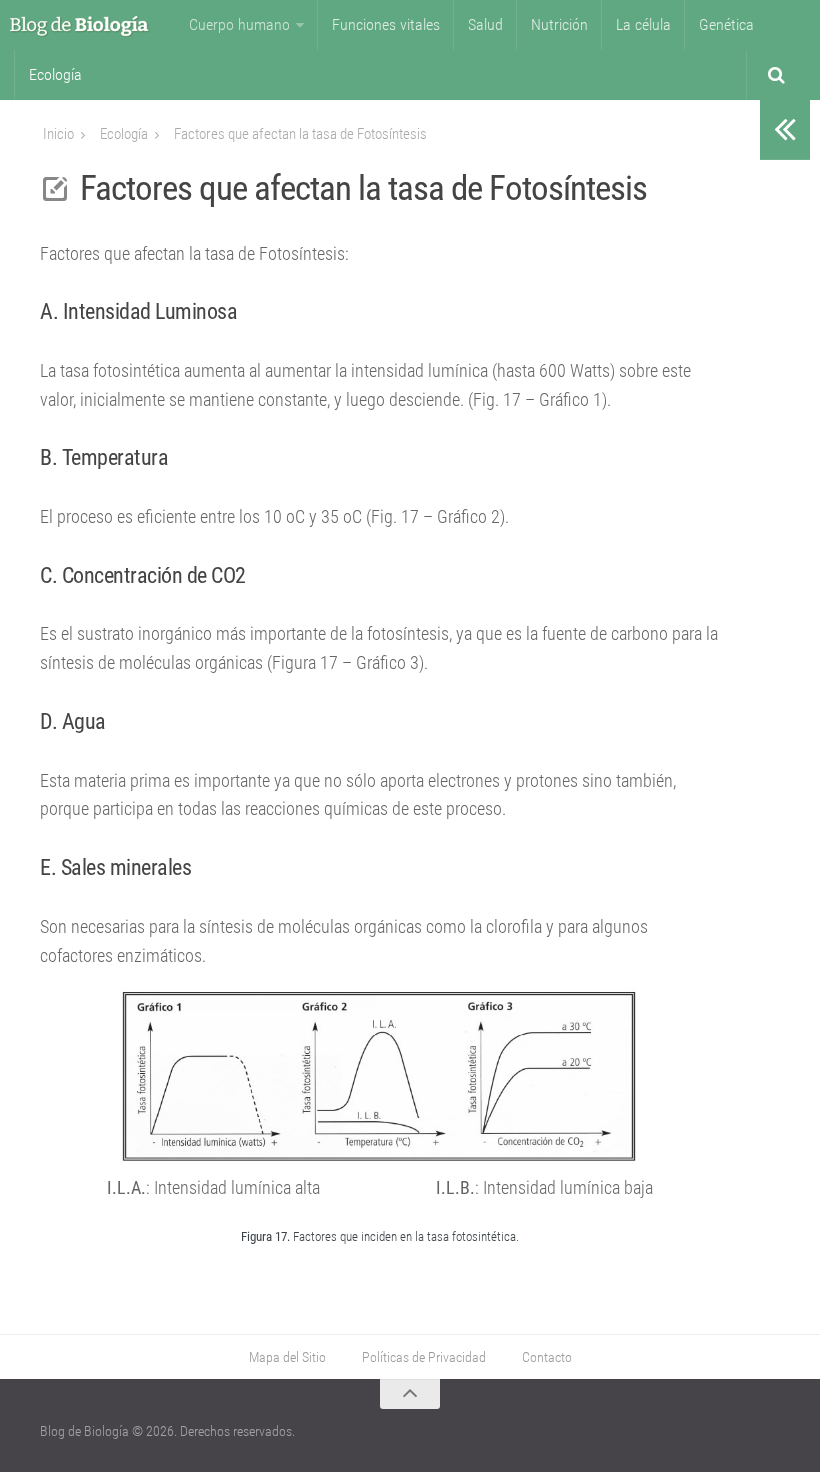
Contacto (547, 1357)
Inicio (58, 134)
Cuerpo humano (239, 24)
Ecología (55, 74)
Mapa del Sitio (287, 1357)
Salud (485, 24)
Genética (726, 24)
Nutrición (559, 24)
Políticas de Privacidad (424, 1357)
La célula (643, 24)
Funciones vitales (386, 24)
